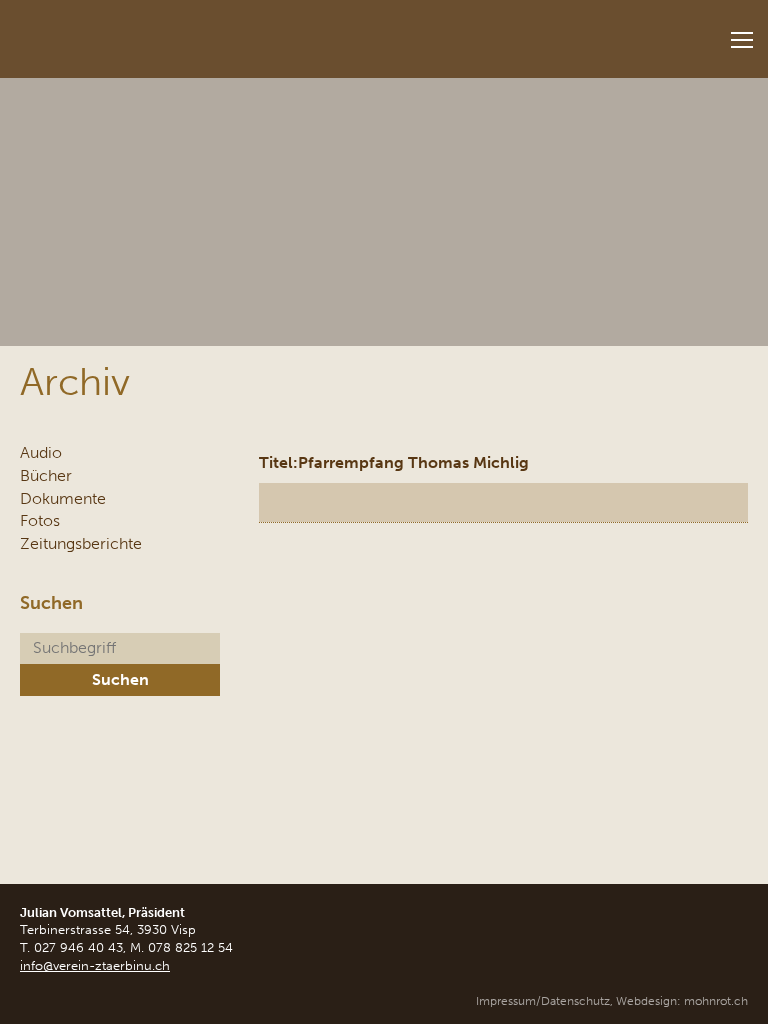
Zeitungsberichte (81, 543)
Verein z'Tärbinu (150, 32)
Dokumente (63, 498)
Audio (41, 452)
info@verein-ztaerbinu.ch (95, 965)
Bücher (46, 475)
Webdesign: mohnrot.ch (682, 1001)
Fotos (40, 520)
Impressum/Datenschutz (543, 1001)
